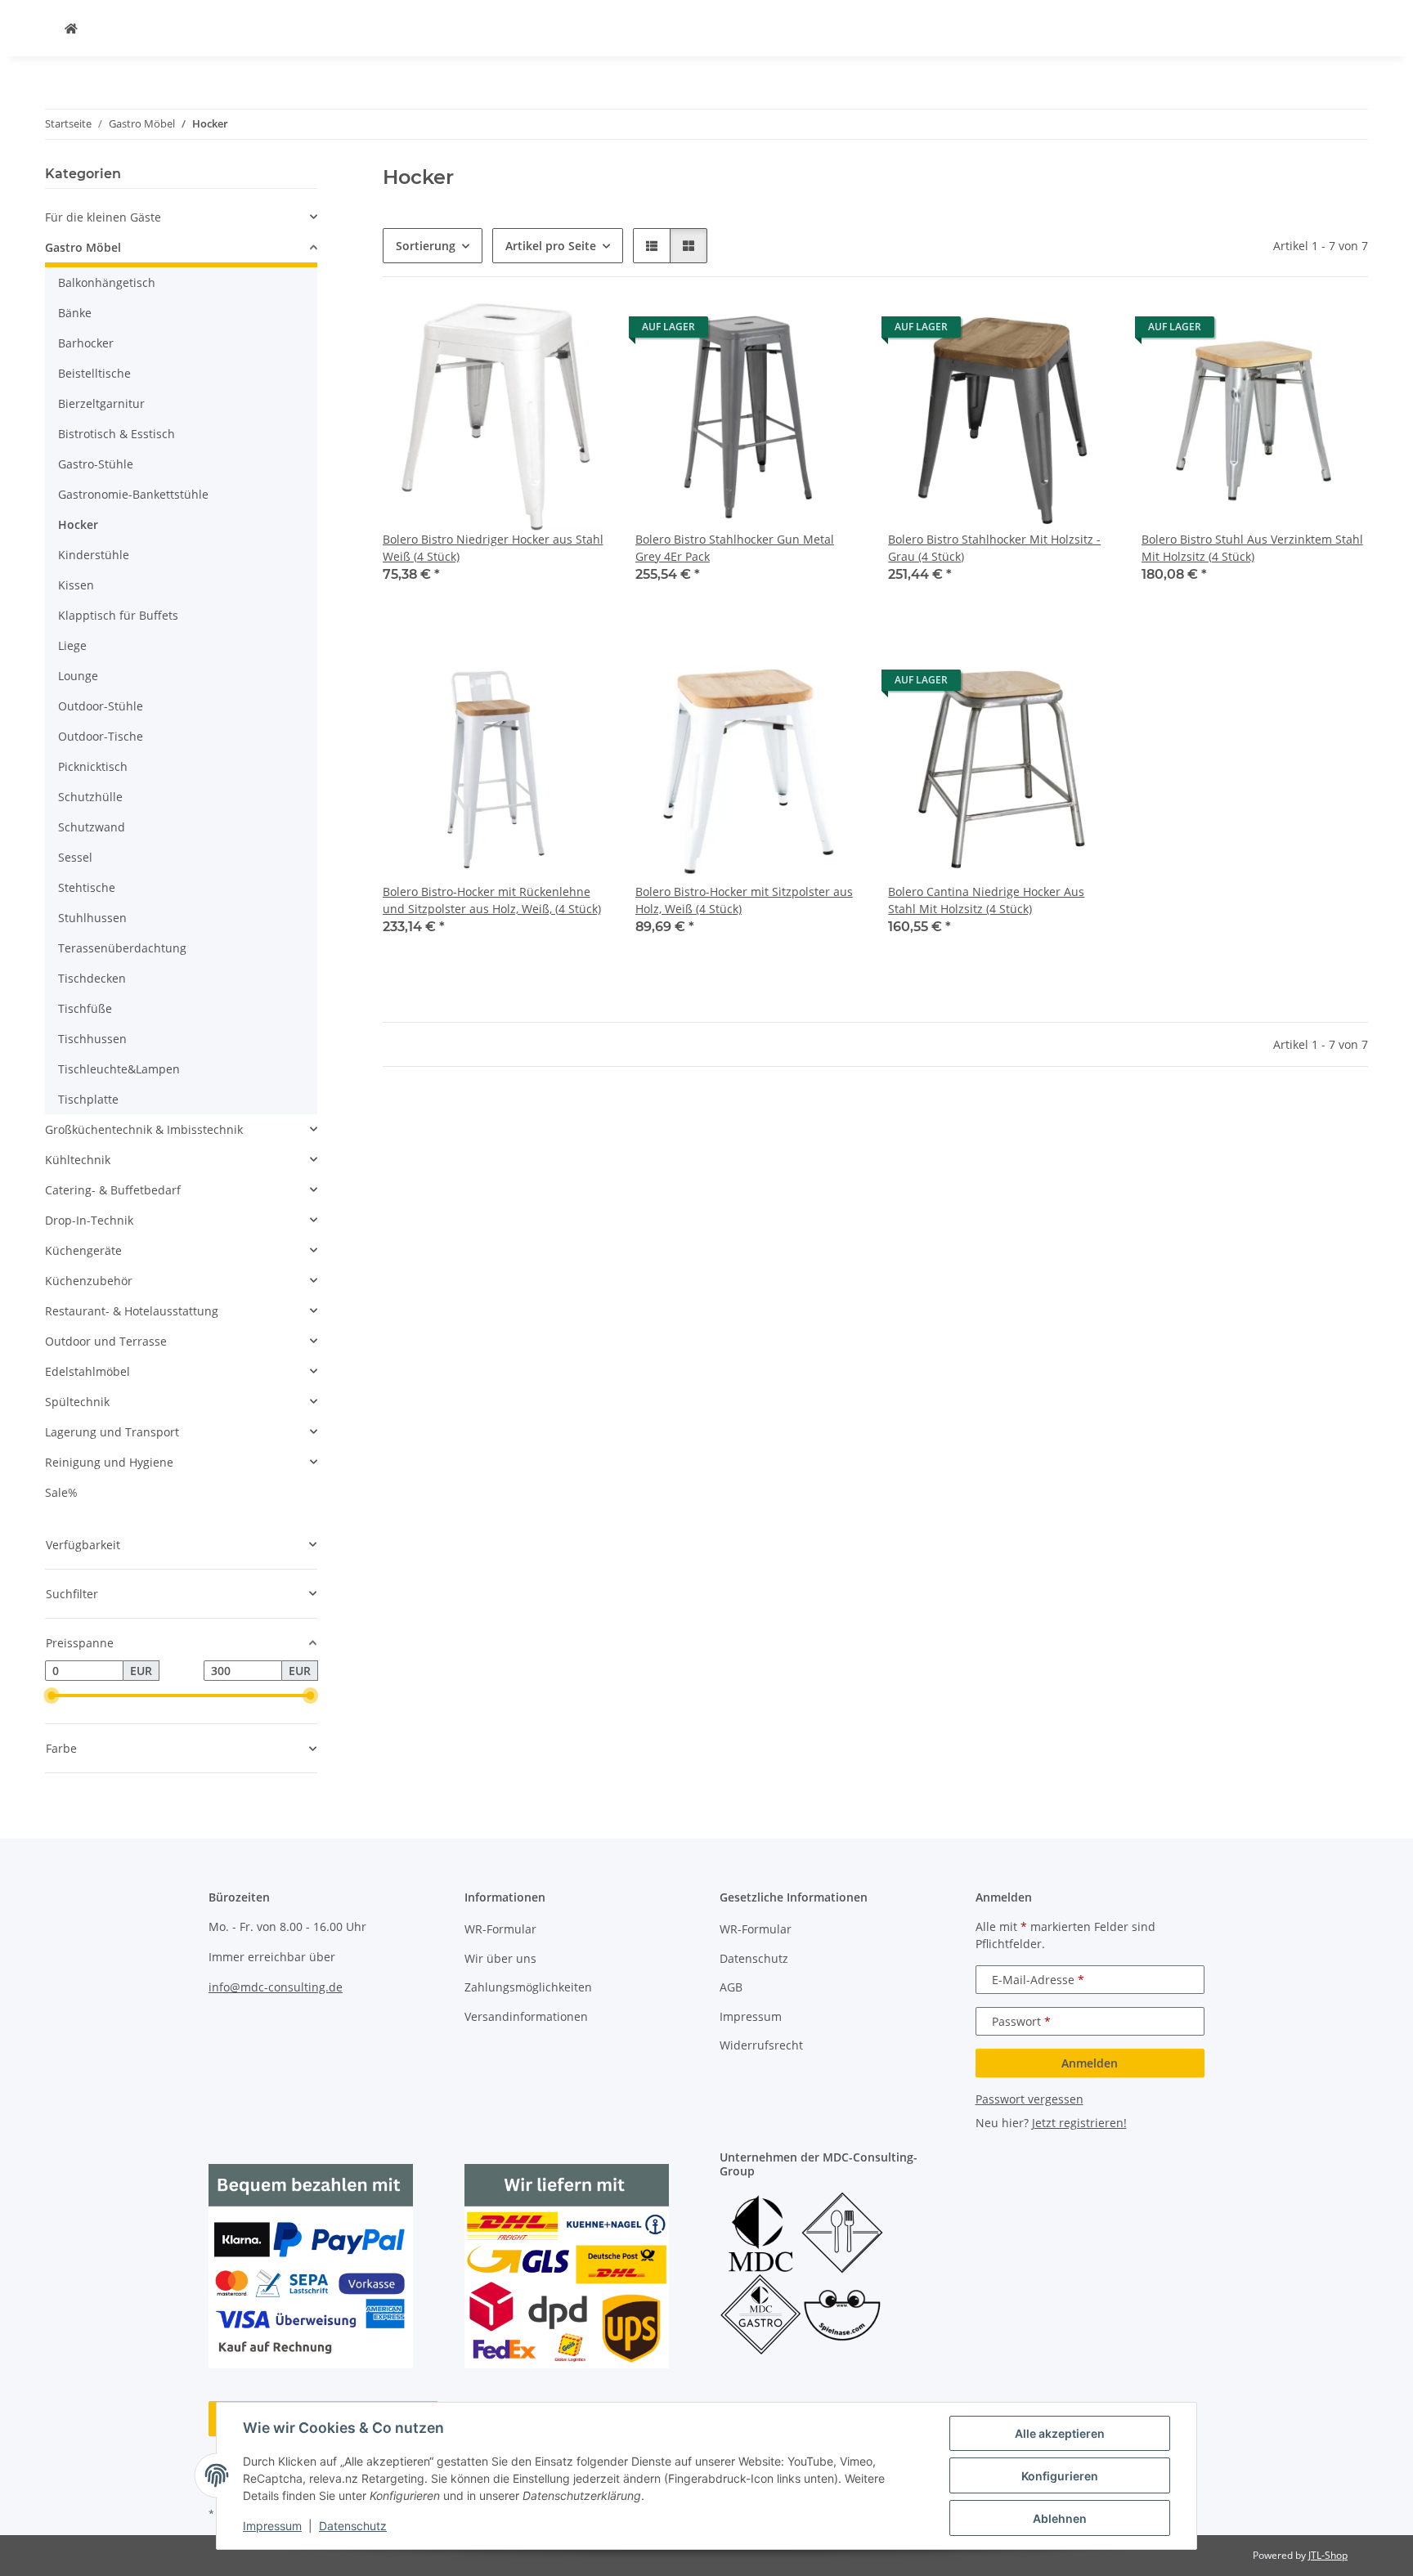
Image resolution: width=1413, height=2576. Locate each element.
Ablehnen (1060, 2518)
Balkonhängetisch (107, 282)
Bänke (75, 313)
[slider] (52, 1696)
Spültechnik (77, 1402)
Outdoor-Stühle (101, 706)
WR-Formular (500, 1929)
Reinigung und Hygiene (109, 1462)
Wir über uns (500, 1958)
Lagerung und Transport (112, 1432)
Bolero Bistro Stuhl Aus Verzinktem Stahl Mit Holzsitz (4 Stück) (1252, 548)
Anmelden (1090, 2063)
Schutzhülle (90, 797)
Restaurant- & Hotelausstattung (132, 1311)
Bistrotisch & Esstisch (117, 434)
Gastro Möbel (83, 247)
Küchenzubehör (89, 1281)
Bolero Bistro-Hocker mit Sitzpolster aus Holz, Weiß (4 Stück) (744, 900)
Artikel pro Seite (551, 246)
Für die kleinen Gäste (103, 217)
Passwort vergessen (1029, 2099)
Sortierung (426, 246)
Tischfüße (85, 1008)
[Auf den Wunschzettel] (581, 331)
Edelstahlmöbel (87, 1371)
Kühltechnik (78, 1160)
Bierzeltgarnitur (101, 403)
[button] (652, 246)
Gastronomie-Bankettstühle (133, 494)
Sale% (61, 1492)
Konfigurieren (1060, 2476)
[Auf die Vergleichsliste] (539, 331)
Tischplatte (88, 1099)
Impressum (272, 2526)
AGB (731, 1987)
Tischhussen (92, 1039)
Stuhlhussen (92, 918)
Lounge (78, 676)
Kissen (76, 585)
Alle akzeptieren (1060, 2433)
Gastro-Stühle (96, 464)
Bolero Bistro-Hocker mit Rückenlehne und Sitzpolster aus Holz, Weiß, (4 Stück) (492, 900)
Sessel (75, 857)
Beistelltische (94, 373)
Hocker (78, 524)
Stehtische (87, 887)
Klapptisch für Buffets (118, 615)
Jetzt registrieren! (1079, 2123)
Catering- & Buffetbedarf (113, 1190)
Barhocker (86, 343)
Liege (72, 645)
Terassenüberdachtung (122, 948)
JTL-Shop (1328, 2555)
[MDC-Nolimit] (71, 28)
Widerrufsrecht (761, 2045)
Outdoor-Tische (101, 736)
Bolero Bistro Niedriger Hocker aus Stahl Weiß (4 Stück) (493, 548)
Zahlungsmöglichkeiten (528, 1987)
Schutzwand (92, 827)
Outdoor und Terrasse (106, 1341)
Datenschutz (353, 2526)
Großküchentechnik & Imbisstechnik (144, 1129)
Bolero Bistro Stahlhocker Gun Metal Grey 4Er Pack (735, 548)
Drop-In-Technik (89, 1220)
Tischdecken (92, 978)
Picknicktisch (93, 766)
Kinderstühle (94, 555)
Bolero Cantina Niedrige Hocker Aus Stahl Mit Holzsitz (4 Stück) (986, 900)
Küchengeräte (83, 1250)
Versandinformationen (526, 2016)
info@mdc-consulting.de (276, 1987)
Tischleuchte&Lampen (119, 1069)
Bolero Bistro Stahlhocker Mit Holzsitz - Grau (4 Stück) (994, 548)
